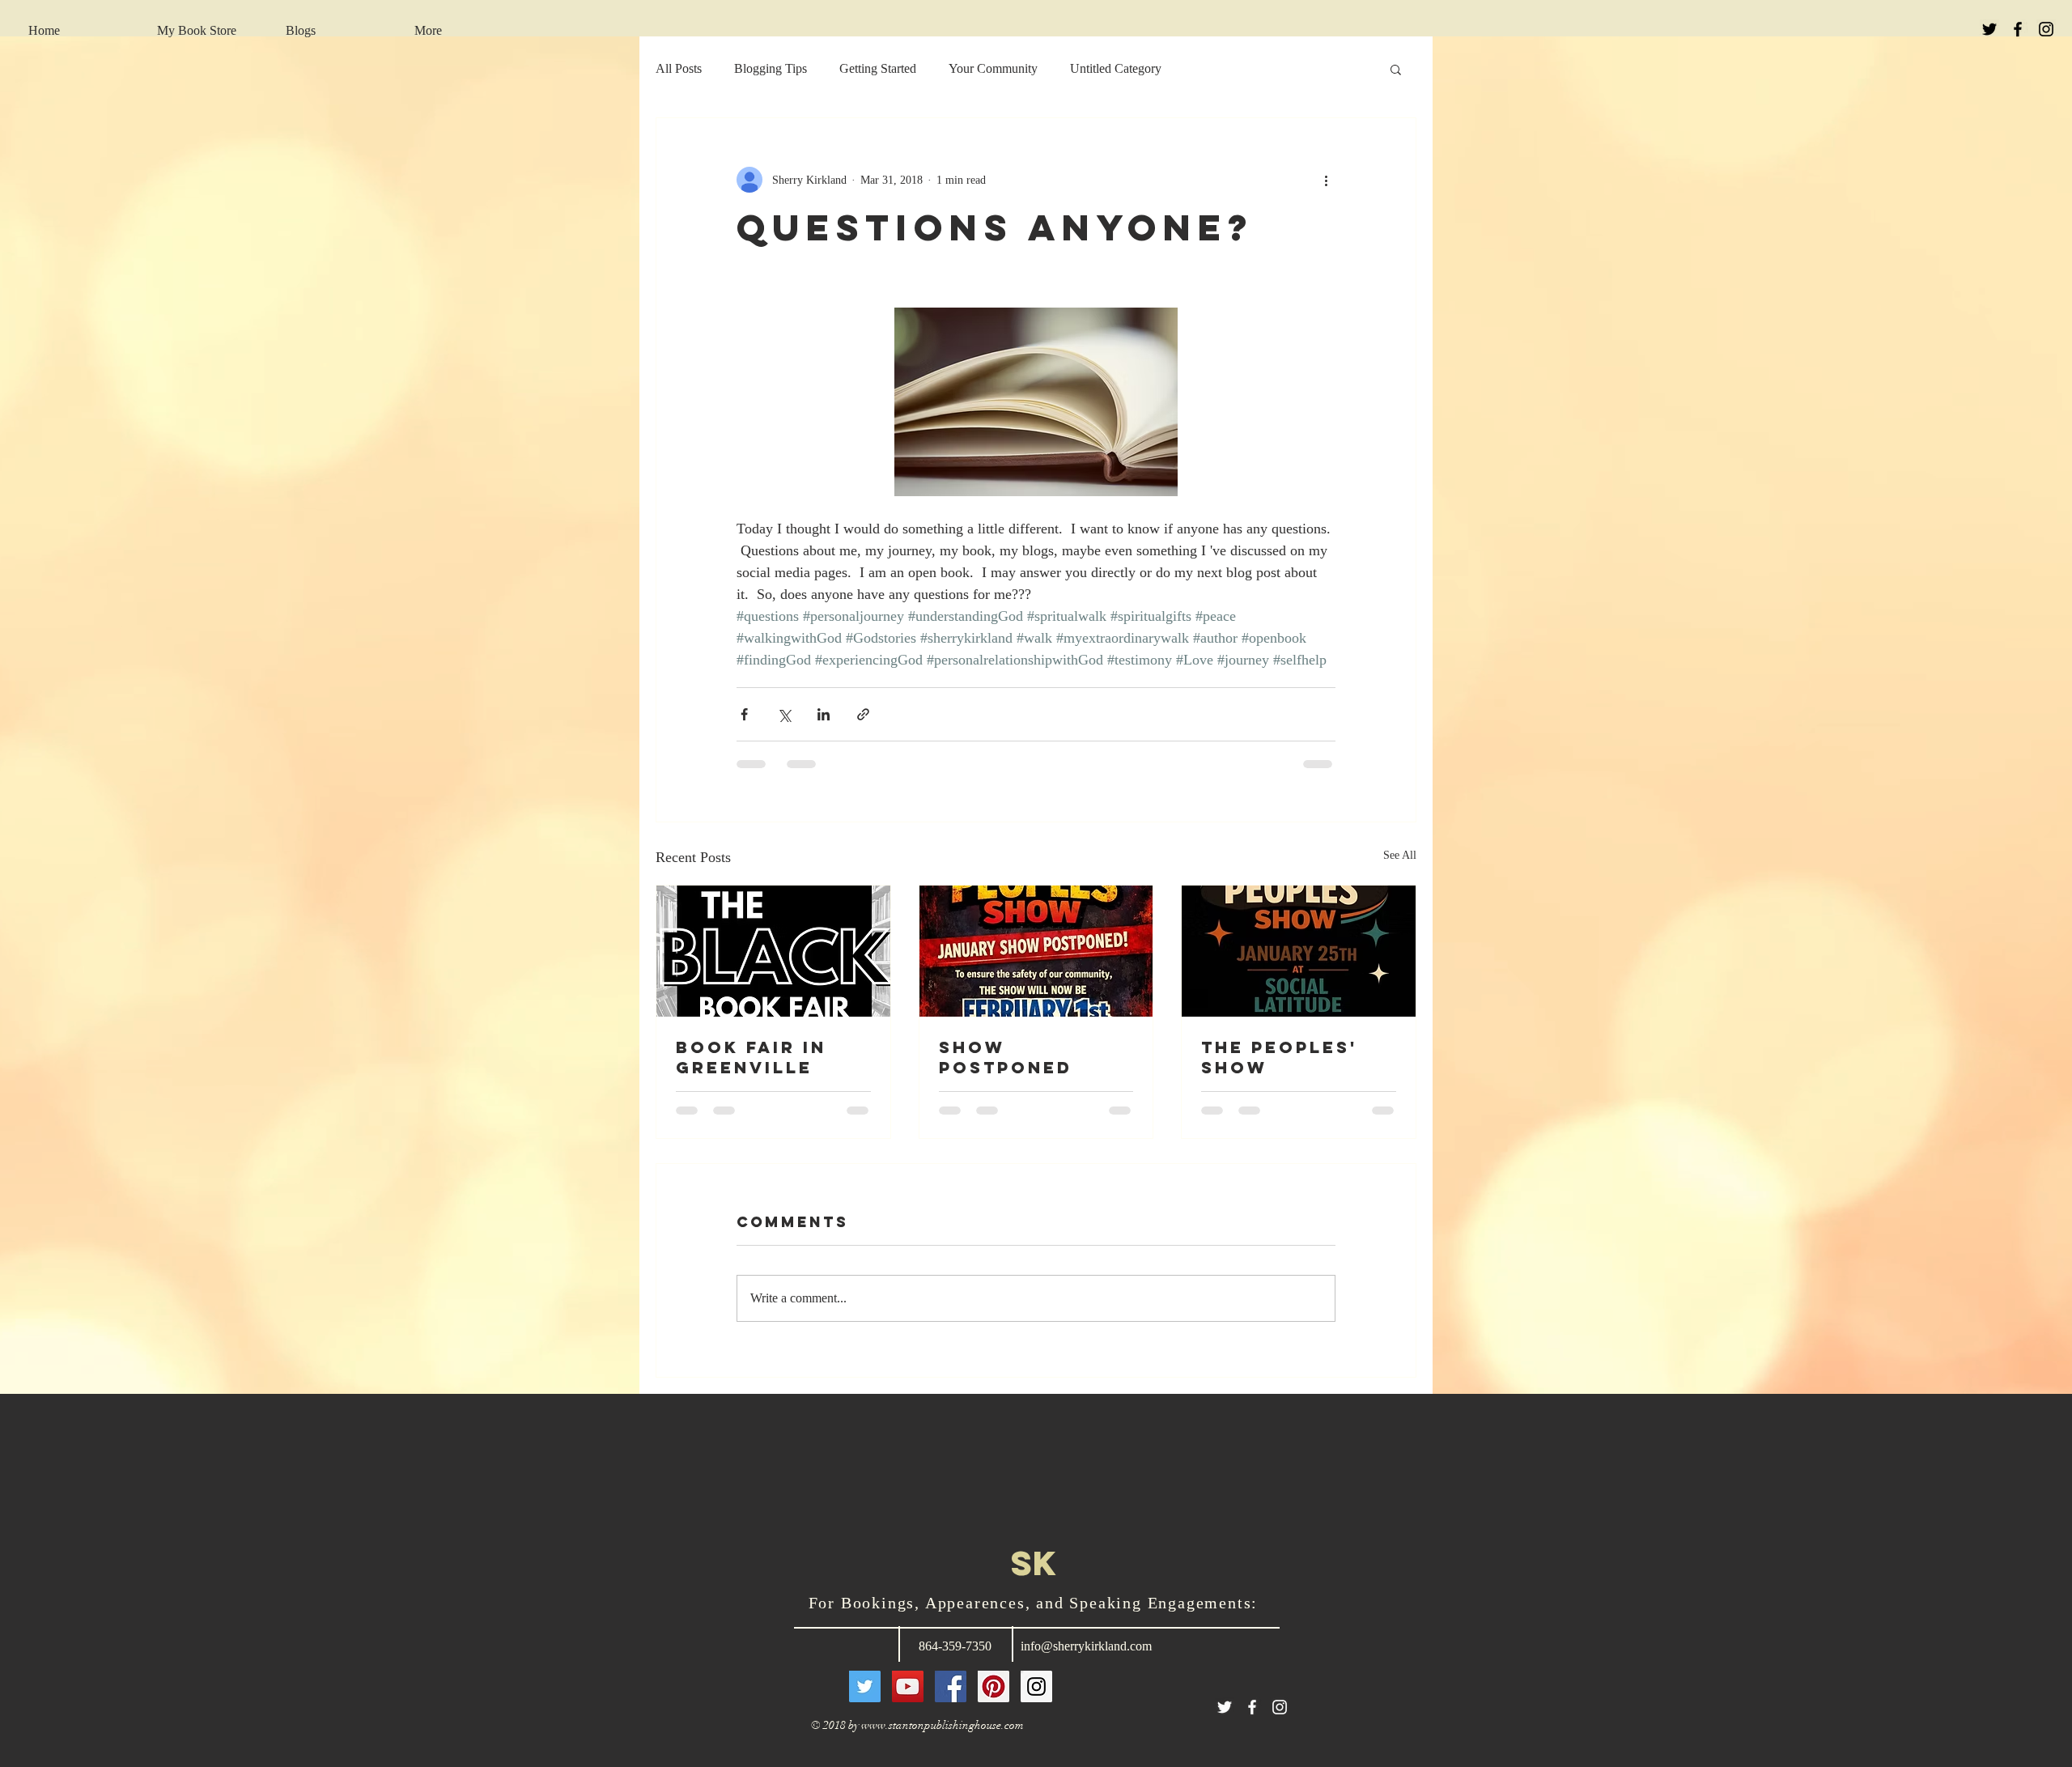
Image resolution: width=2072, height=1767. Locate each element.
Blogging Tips (771, 68)
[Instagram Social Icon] (1036, 1699)
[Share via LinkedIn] (824, 714)
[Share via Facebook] (744, 714)
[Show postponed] (1036, 951)
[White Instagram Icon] (1280, 1720)
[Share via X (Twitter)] (784, 714)
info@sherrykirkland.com (1086, 1659)
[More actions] (1326, 180)
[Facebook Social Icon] (951, 1699)
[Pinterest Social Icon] (994, 1699)
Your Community (993, 68)
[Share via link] (863, 714)
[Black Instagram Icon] (2046, 29)
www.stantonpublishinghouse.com (943, 1738)
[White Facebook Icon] (1252, 1720)
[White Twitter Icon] (1225, 1720)
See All (1400, 855)
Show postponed (1006, 1057)
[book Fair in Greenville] (773, 951)
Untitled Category (1116, 68)
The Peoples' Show (1279, 1057)
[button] (1396, 69)
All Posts (679, 68)
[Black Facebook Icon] (2018, 29)
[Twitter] (865, 1699)
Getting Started (878, 68)
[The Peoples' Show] (1299, 951)
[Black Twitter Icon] (1989, 29)
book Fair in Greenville (751, 1057)
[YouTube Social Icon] (908, 1699)
